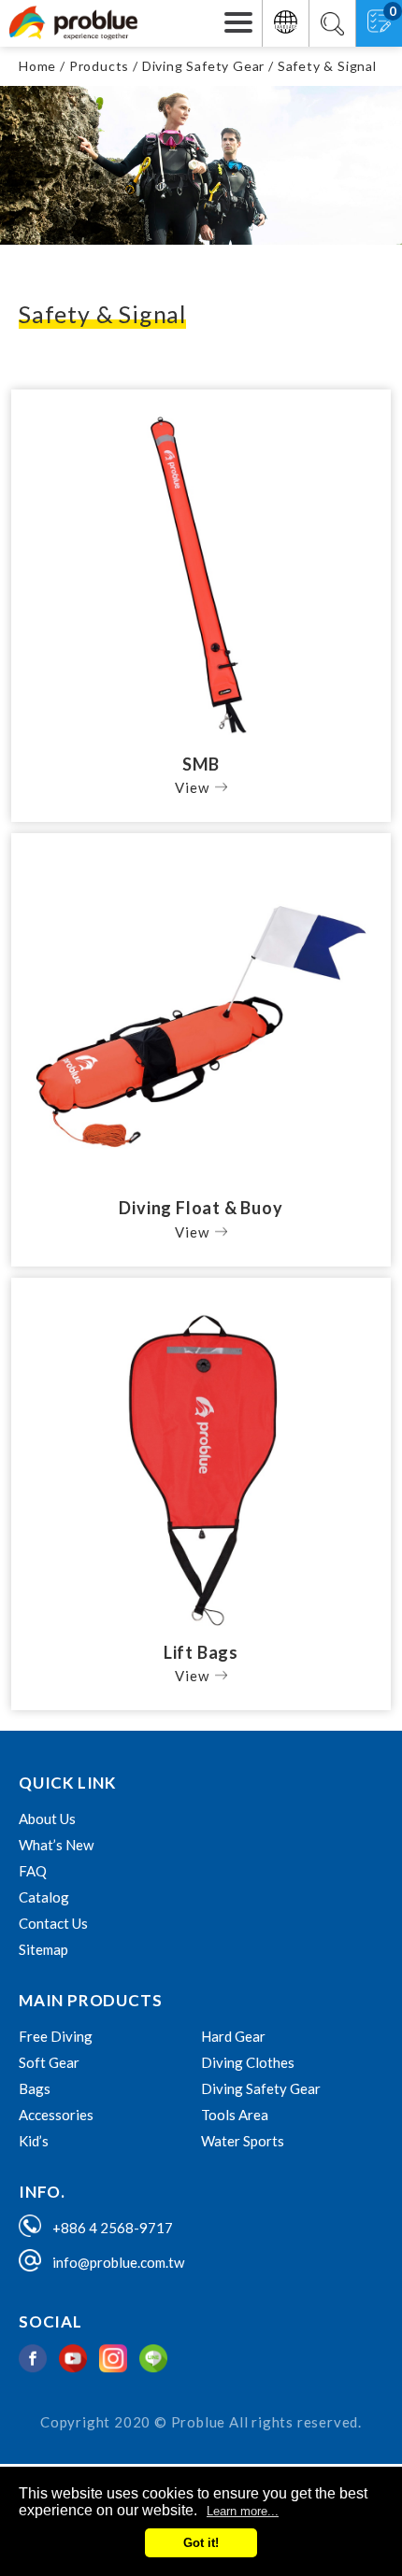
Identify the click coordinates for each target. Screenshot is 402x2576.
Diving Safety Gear (203, 66)
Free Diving (56, 2036)
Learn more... (243, 2511)
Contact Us (53, 1923)
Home (37, 66)
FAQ (33, 1871)
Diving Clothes (248, 2062)
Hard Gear (233, 2036)
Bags (35, 2088)
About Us (47, 1819)
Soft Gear (49, 2062)
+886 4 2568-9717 (113, 2228)
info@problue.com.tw (118, 2262)
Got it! (201, 2543)
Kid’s (34, 2141)
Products (99, 66)
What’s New (56, 1845)
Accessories (56, 2115)
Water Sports (243, 2141)
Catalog (44, 1897)
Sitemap (43, 1949)
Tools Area (235, 2115)
